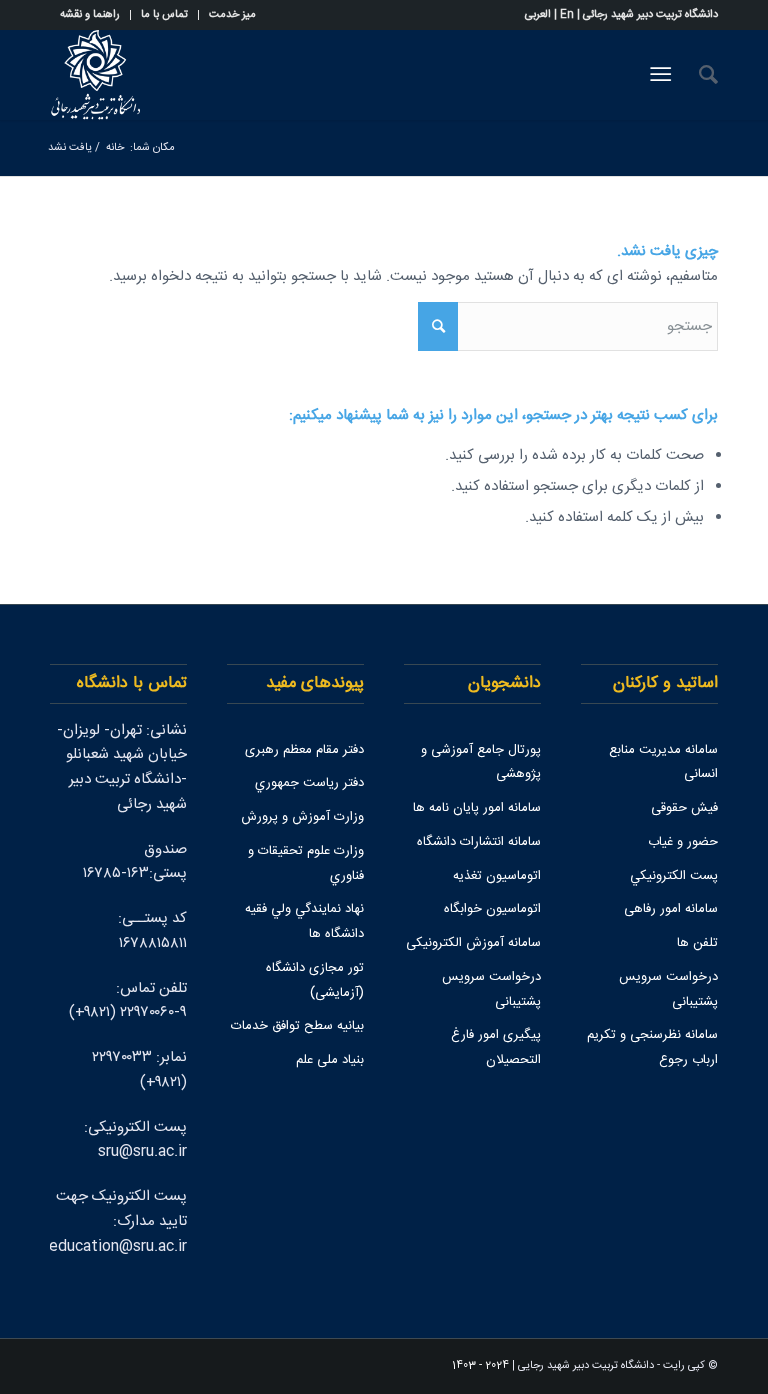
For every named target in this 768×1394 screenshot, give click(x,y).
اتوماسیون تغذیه (497, 876)
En (567, 15)
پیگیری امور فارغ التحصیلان (496, 1047)
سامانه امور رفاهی (671, 909)
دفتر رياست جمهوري (309, 783)
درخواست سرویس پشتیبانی (668, 989)
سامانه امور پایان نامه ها (477, 808)
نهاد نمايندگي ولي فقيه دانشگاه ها (304, 921)
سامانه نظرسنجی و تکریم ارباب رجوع (652, 1047)
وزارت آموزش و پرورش (302, 817)
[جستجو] (698, 75)
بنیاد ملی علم (330, 1060)
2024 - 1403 (480, 1366)
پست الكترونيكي (674, 876)
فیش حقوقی (684, 808)
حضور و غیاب (683, 842)
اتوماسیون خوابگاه (492, 909)
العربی (538, 15)
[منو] (664, 75)
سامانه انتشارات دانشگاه (479, 842)
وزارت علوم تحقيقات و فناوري (306, 863)
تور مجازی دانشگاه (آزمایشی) (315, 980)
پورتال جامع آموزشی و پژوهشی (481, 762)
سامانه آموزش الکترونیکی (473, 943)
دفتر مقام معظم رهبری (304, 750)
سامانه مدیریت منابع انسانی (663, 762)
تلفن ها (697, 943)
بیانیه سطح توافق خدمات (297, 1026)
